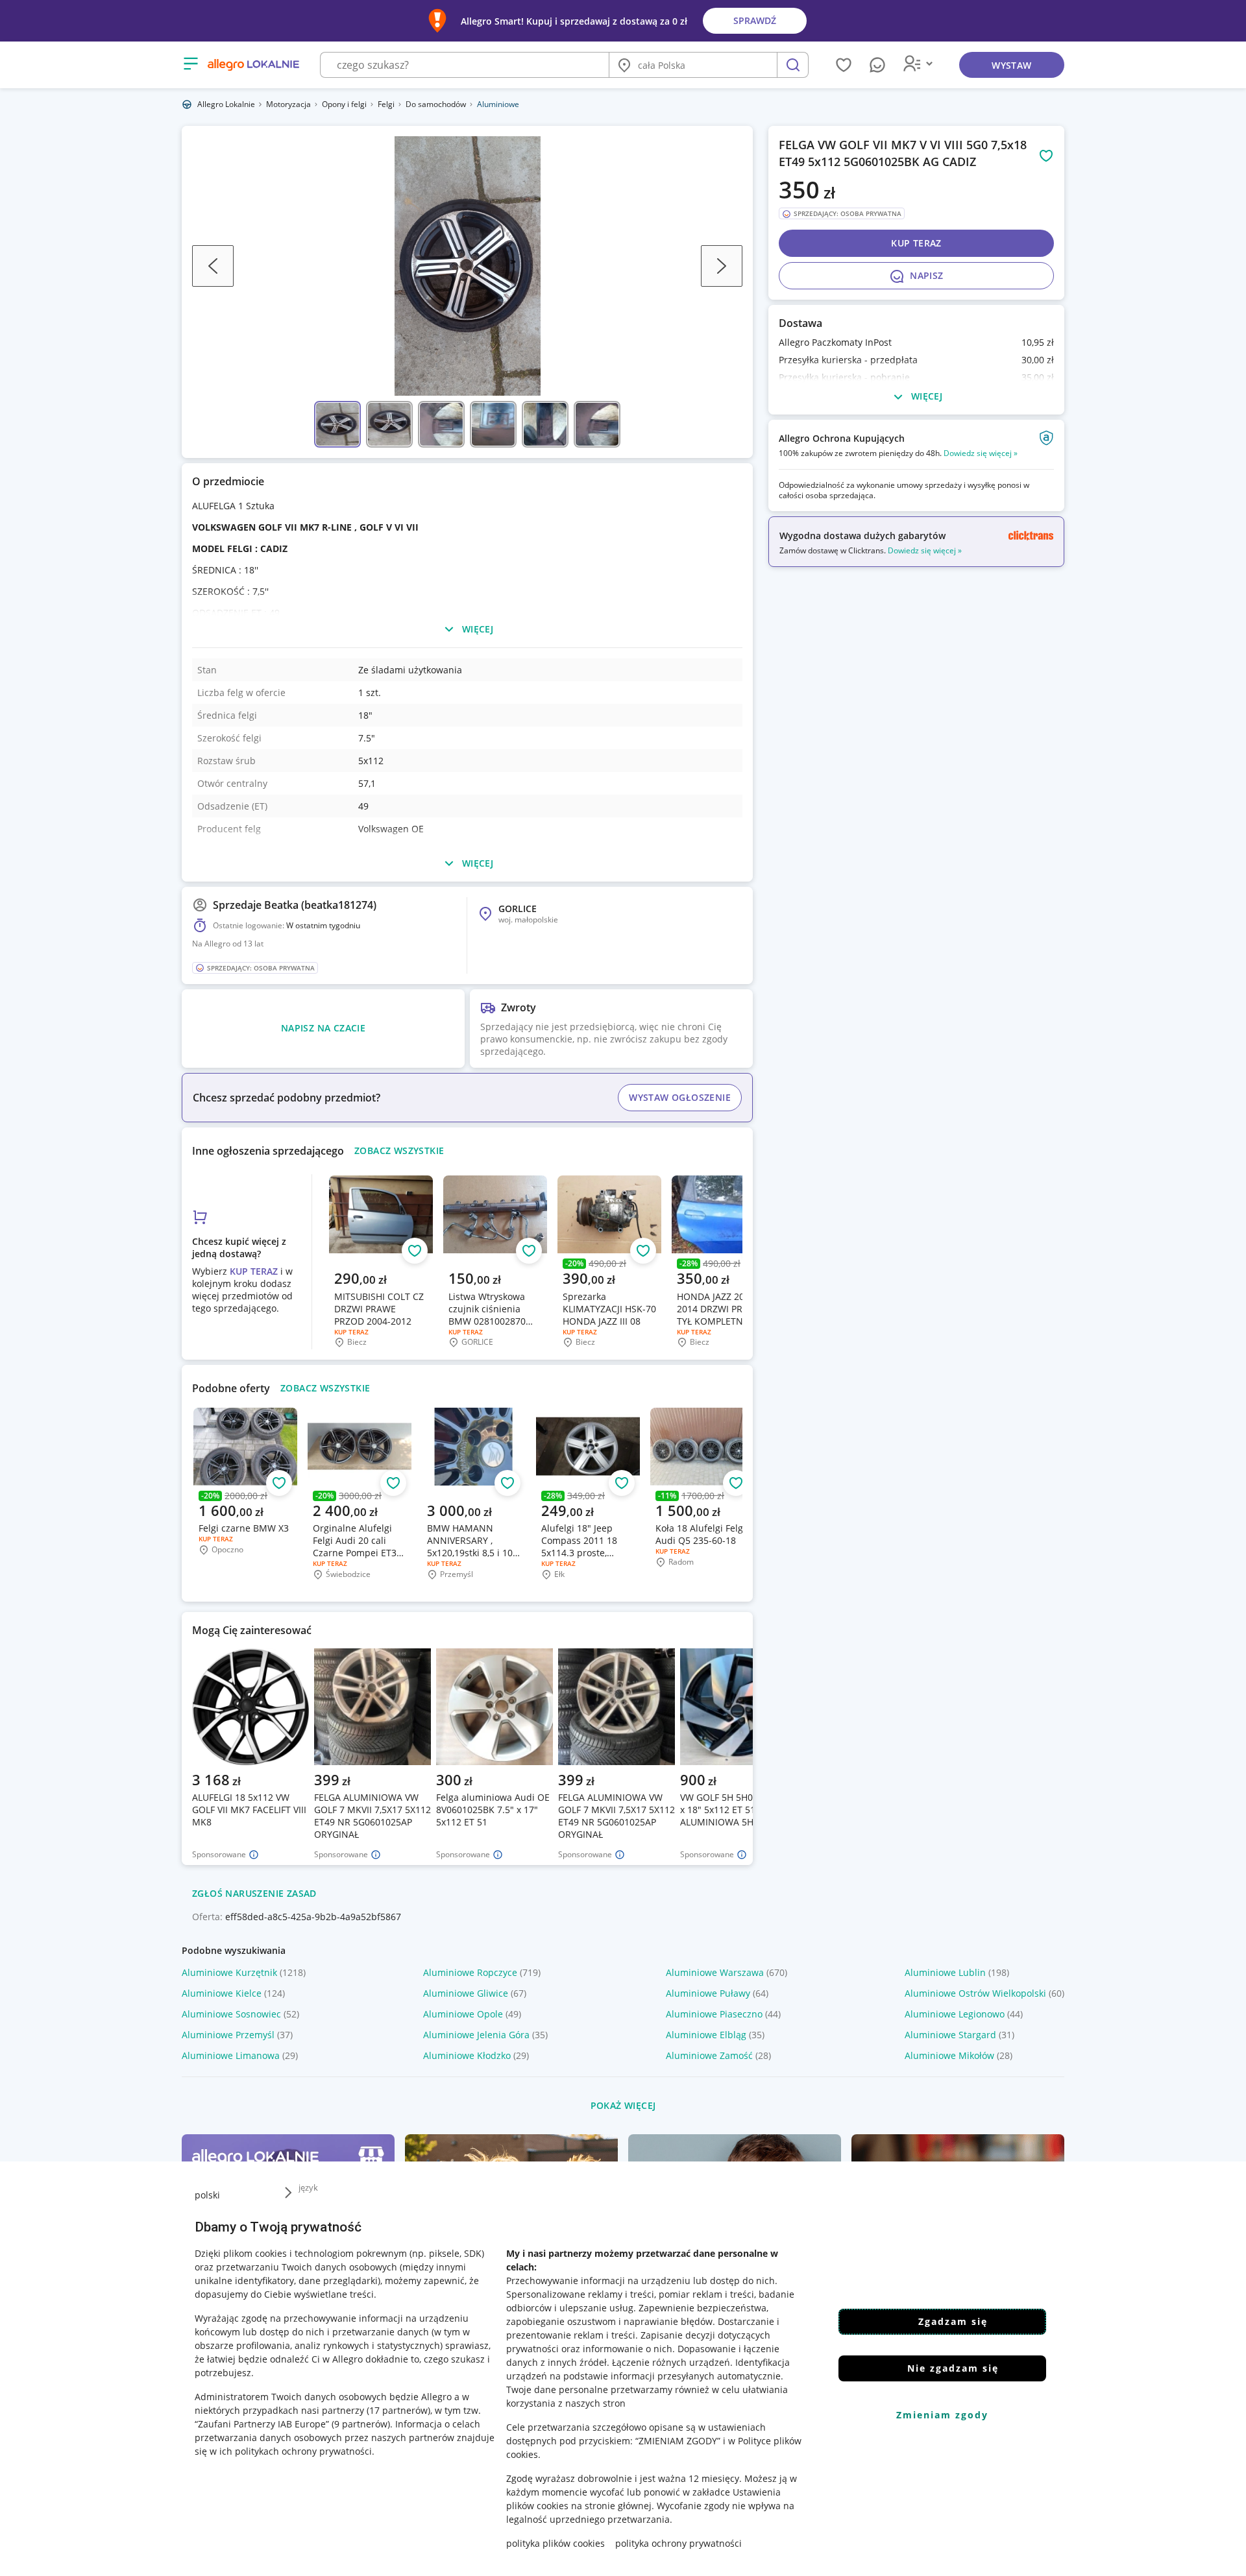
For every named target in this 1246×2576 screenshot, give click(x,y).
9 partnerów (361, 2424)
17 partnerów (398, 2410)
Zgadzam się (953, 2321)
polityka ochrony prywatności (678, 2543)
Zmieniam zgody (942, 2415)
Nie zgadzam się (953, 2368)
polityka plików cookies (556, 2543)
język (308, 2187)
